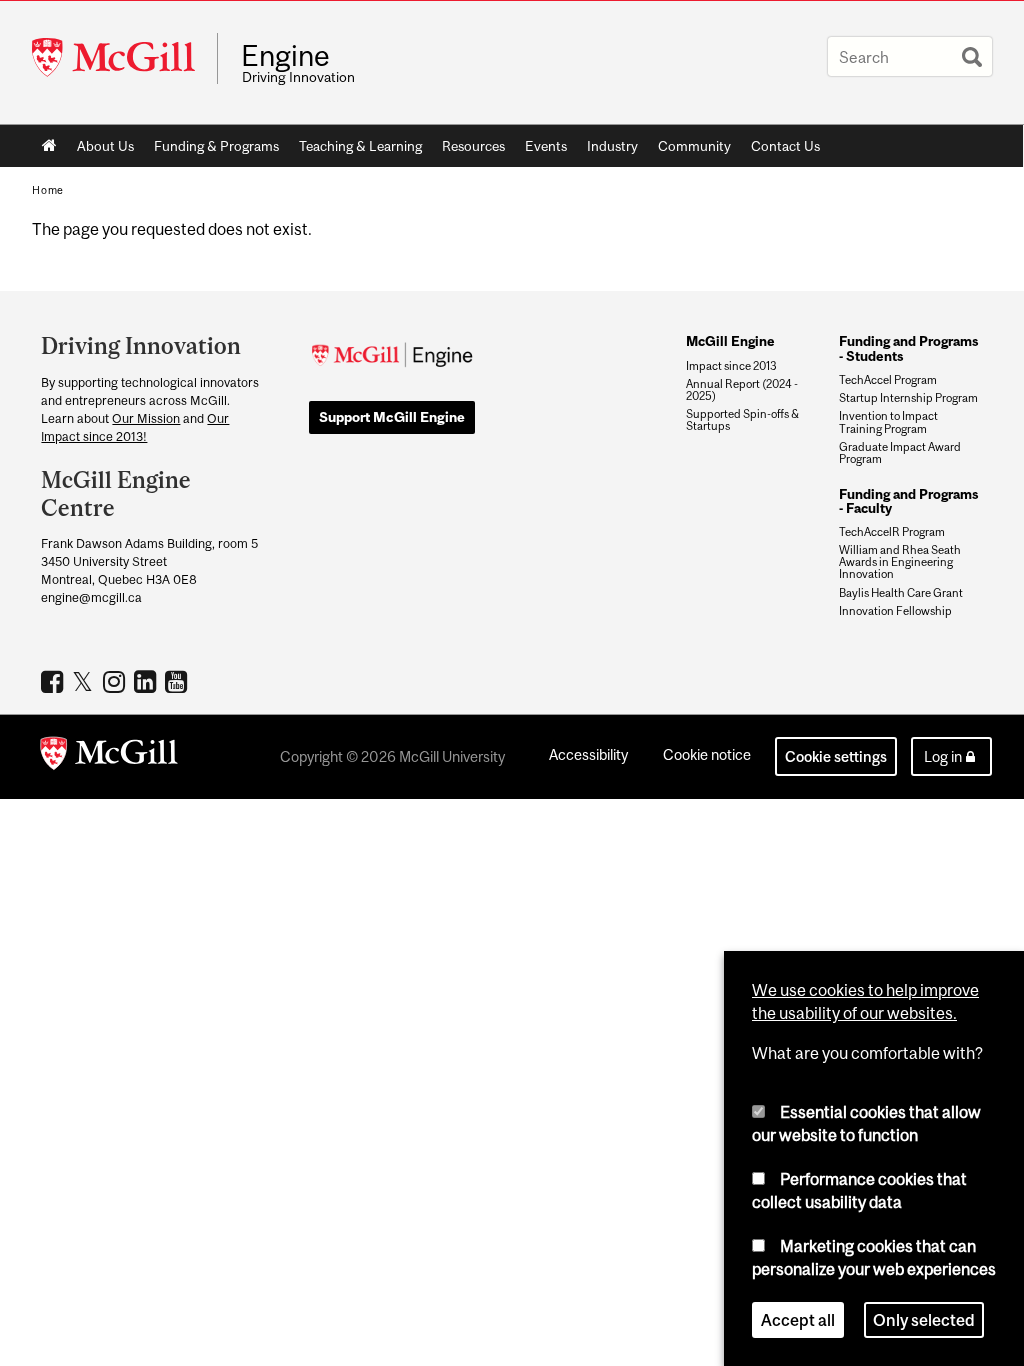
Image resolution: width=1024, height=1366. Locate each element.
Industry (612, 146)
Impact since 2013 (731, 366)
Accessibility (588, 754)
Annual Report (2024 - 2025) (742, 390)
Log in (943, 756)
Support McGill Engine (392, 417)
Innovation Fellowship (895, 611)
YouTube (178, 681)
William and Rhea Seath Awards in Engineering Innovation (900, 562)
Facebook (54, 681)
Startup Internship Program (908, 398)
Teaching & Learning (360, 146)
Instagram (116, 681)
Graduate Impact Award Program (900, 453)
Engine (285, 56)
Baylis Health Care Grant (901, 593)
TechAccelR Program (892, 532)
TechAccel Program (888, 380)
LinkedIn (147, 681)
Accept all (798, 1320)
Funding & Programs (216, 146)
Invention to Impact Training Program (888, 422)
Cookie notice (707, 754)
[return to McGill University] (109, 757)
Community (694, 146)
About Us (105, 146)
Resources (473, 146)
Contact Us (785, 146)
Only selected (924, 1320)
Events (546, 146)
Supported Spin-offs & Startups (742, 420)
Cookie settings (836, 756)
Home (49, 146)
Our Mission (146, 418)
